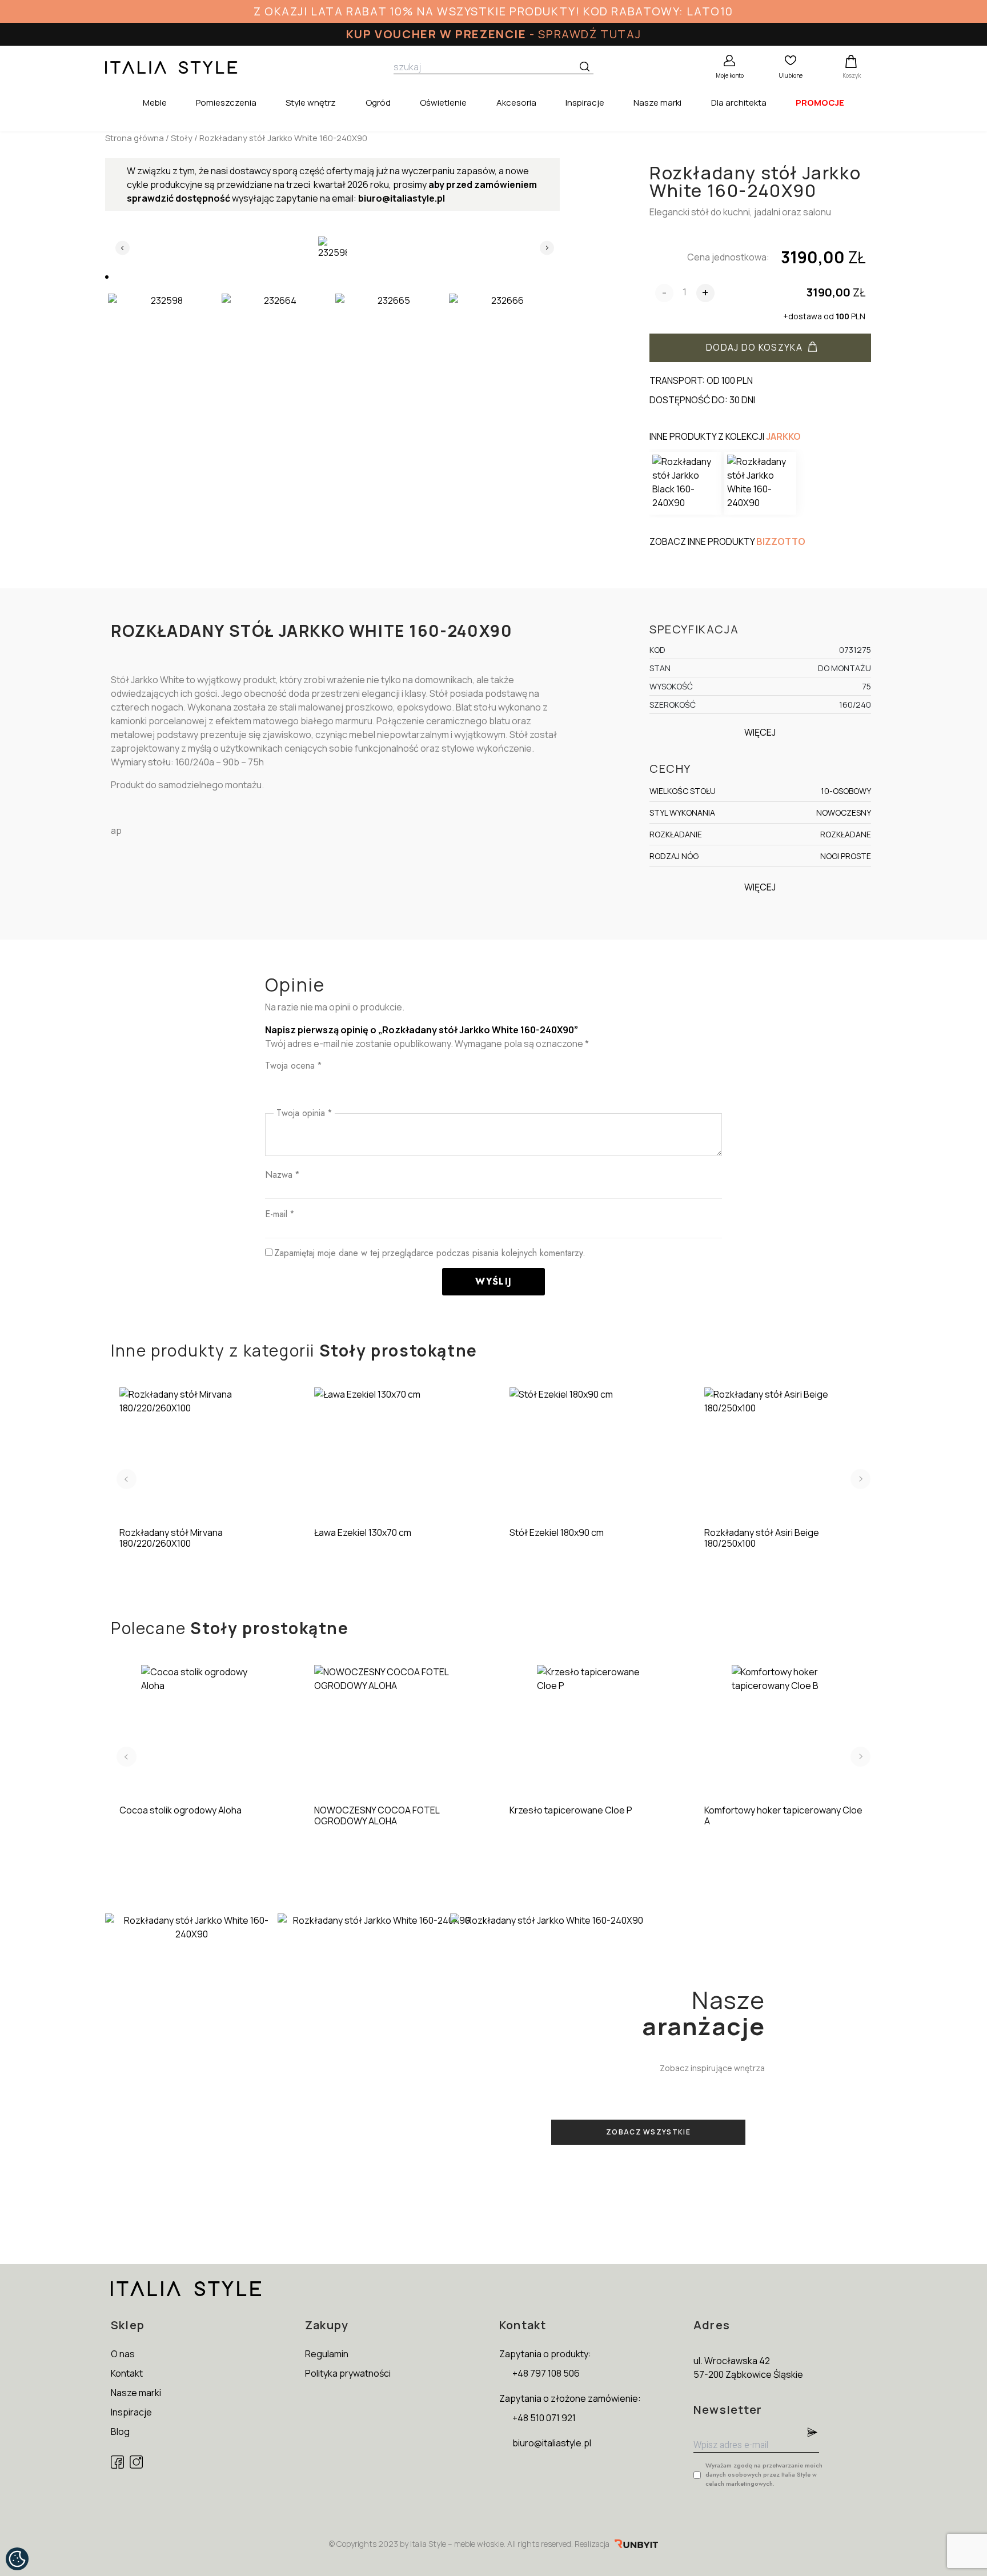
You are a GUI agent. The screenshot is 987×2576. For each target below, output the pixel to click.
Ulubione (791, 75)
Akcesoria (516, 103)
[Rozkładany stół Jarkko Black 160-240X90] (685, 483)
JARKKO (783, 436)
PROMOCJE (820, 103)
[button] (107, 277)
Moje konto (730, 75)
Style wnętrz (311, 103)
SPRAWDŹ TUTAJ (589, 34)
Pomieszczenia (226, 103)
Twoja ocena (293, 1066)
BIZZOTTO (781, 541)
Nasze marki (657, 103)
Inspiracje (585, 103)
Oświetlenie (443, 103)
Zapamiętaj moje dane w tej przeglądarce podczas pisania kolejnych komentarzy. (430, 1253)
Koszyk (852, 75)
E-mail (280, 1214)
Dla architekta (739, 103)
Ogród (378, 103)
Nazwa (282, 1175)
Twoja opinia (304, 1113)
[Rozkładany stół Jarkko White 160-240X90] (760, 483)
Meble (155, 103)
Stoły (182, 138)
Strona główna (135, 138)
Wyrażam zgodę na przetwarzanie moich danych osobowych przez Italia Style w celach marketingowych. (764, 2474)
